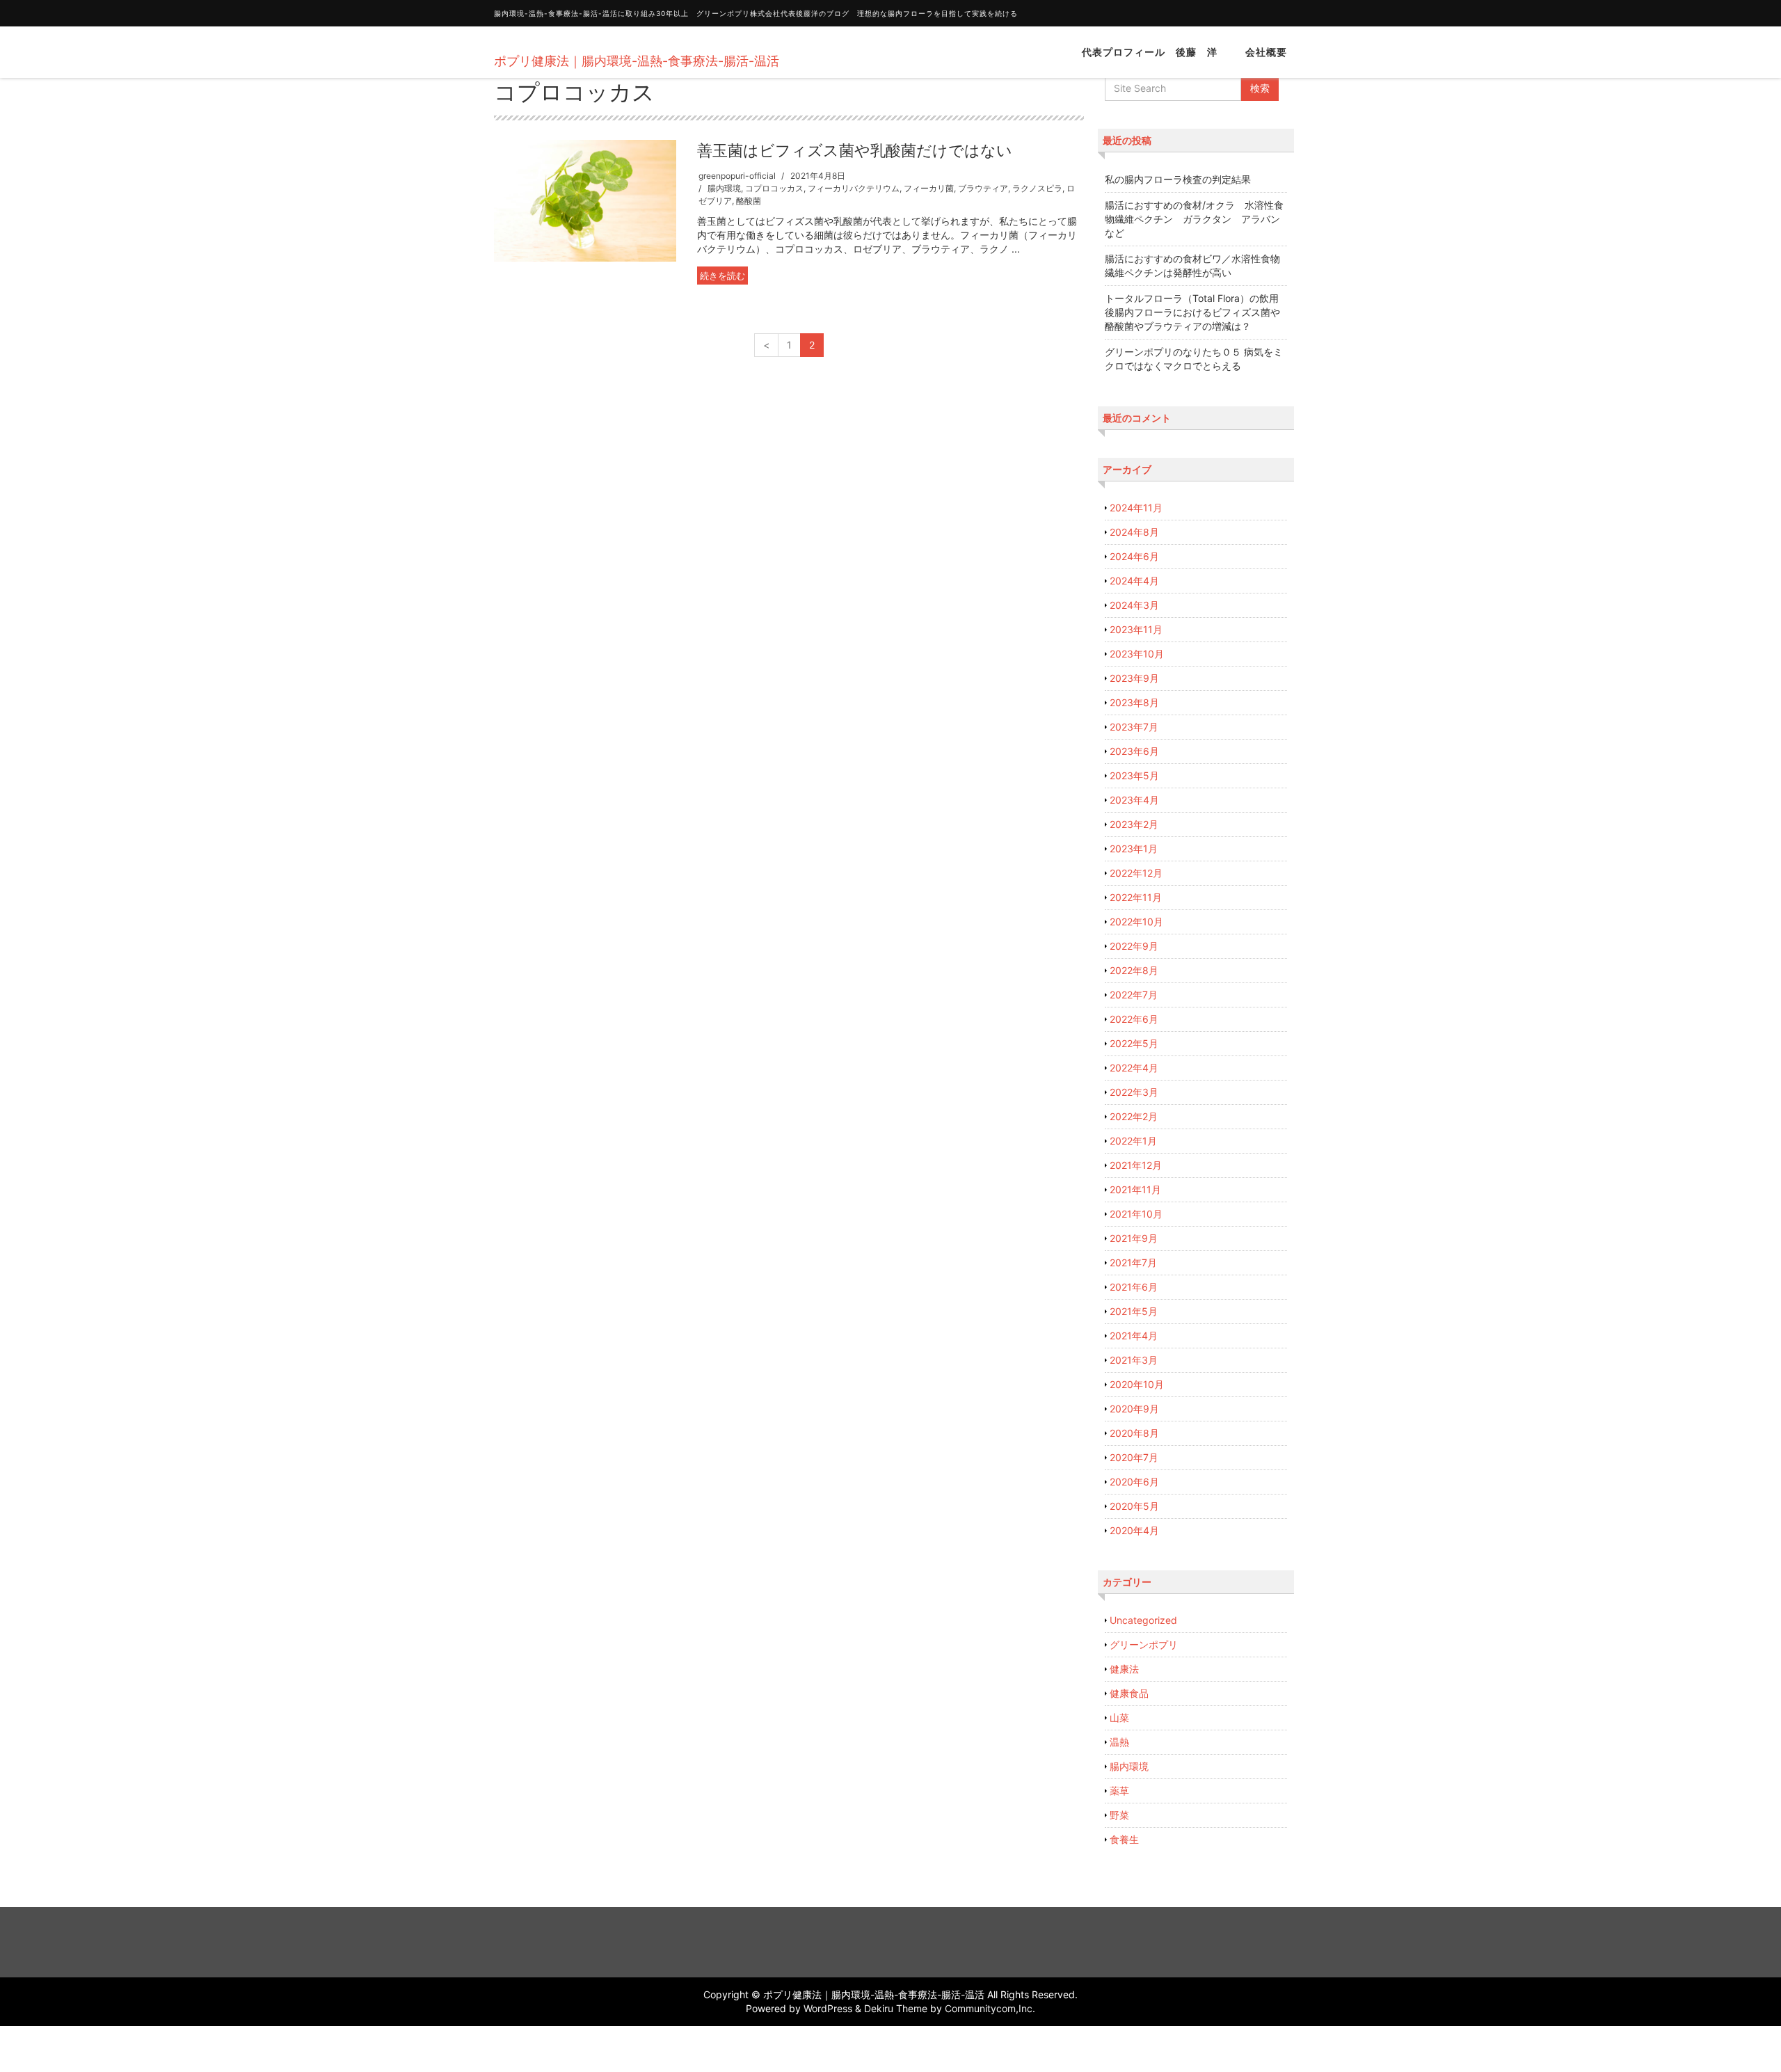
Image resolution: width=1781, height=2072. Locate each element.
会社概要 (1266, 52)
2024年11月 (1136, 508)
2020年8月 (1134, 1433)
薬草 (1119, 1791)
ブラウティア (983, 188)
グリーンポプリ (1144, 1644)
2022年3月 (1134, 1092)
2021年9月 (1134, 1238)
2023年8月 (1134, 702)
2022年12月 (1136, 873)
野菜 (1119, 1815)
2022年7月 (1134, 995)
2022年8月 (1134, 970)
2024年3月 (1134, 605)
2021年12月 (1136, 1165)
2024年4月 (1134, 581)
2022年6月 (1134, 1019)
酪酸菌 (749, 201)
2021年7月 (1133, 1262)
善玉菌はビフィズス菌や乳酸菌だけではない (855, 150)
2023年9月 (1134, 678)
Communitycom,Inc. (990, 2008)
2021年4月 (1134, 1336)
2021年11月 (1135, 1189)
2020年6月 (1134, 1482)
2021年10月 (1136, 1214)
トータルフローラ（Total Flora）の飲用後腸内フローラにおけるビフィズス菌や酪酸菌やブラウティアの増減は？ (1192, 312)
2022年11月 (1136, 897)
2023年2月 (1134, 824)
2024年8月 (1134, 532)
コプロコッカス (774, 188)
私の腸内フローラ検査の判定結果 (1178, 179)
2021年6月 (1134, 1287)
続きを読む (722, 276)
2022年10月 (1136, 922)
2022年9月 (1134, 946)
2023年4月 (1134, 800)
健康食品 (1129, 1693)
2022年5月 (1134, 1043)
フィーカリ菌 (929, 188)
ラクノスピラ (1037, 188)
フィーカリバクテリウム (854, 188)
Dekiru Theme (896, 2008)
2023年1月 (1134, 848)
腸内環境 (724, 188)
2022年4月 (1134, 1068)
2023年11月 (1136, 629)
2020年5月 (1134, 1506)
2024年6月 (1134, 556)
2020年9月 (1134, 1409)
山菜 (1119, 1718)
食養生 (1124, 1839)
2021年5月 (1134, 1311)
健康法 (1124, 1669)
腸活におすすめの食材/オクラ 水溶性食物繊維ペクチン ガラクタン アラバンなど (1194, 219)
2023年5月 (1134, 775)
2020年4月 (1134, 1530)
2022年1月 (1133, 1141)
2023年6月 (1134, 751)
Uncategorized (1143, 1620)
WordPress (828, 2008)
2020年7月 (1134, 1457)
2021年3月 (1134, 1360)
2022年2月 (1134, 1116)
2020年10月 (1137, 1384)
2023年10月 (1137, 654)
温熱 (1119, 1742)
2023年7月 (1134, 727)
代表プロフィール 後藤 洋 (1150, 52)
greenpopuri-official (737, 176)
